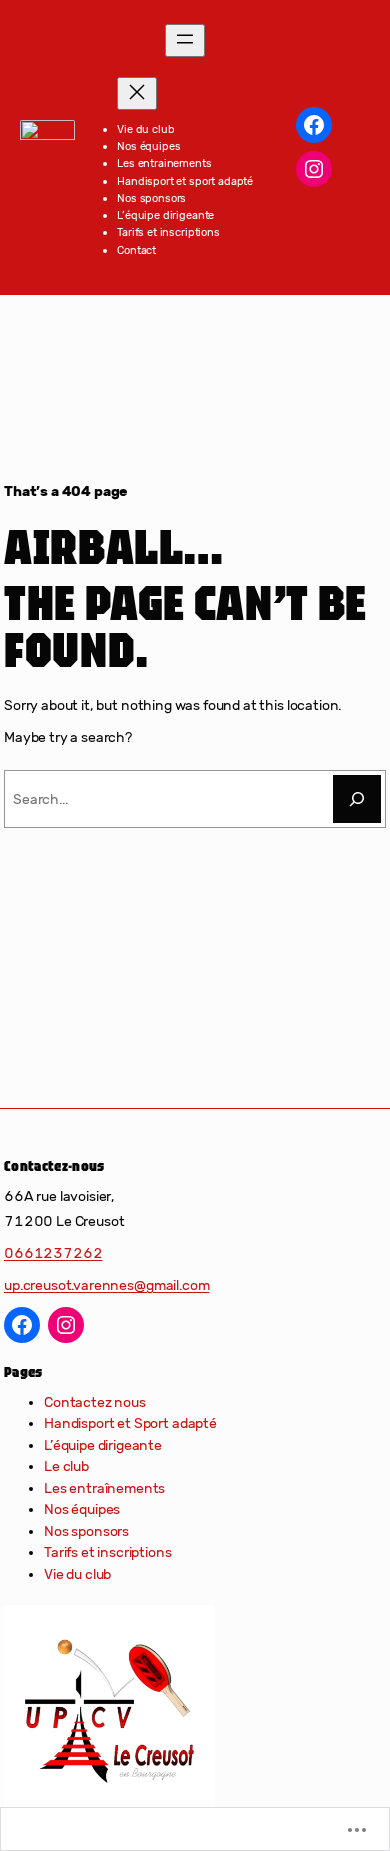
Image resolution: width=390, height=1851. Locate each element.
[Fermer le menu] (137, 93)
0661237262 (53, 1253)
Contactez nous (95, 1402)
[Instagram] (314, 169)
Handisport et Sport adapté (130, 1423)
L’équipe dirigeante (103, 1445)
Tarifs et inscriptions (108, 1552)
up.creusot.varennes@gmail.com (106, 1285)
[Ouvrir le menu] (185, 40)
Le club (66, 1466)
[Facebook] (314, 125)
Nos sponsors (86, 1531)
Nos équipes (82, 1509)
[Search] (357, 799)
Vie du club (77, 1574)
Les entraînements (104, 1488)
